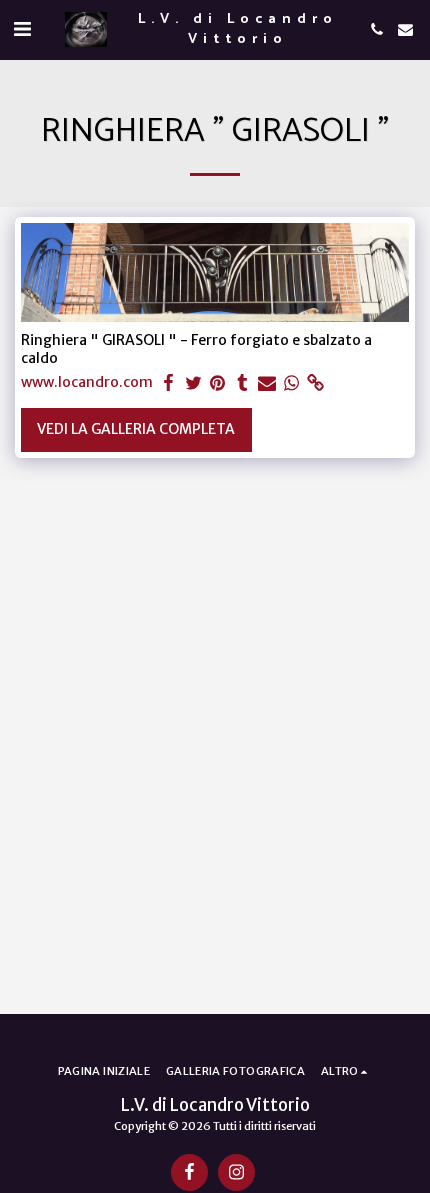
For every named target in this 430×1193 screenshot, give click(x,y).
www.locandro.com (87, 382)
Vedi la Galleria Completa (136, 429)
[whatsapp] (292, 383)
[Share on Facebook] (169, 383)
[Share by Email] (267, 383)
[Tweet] (194, 383)
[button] (22, 28)
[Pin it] (218, 383)
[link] (316, 383)
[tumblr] (243, 383)
